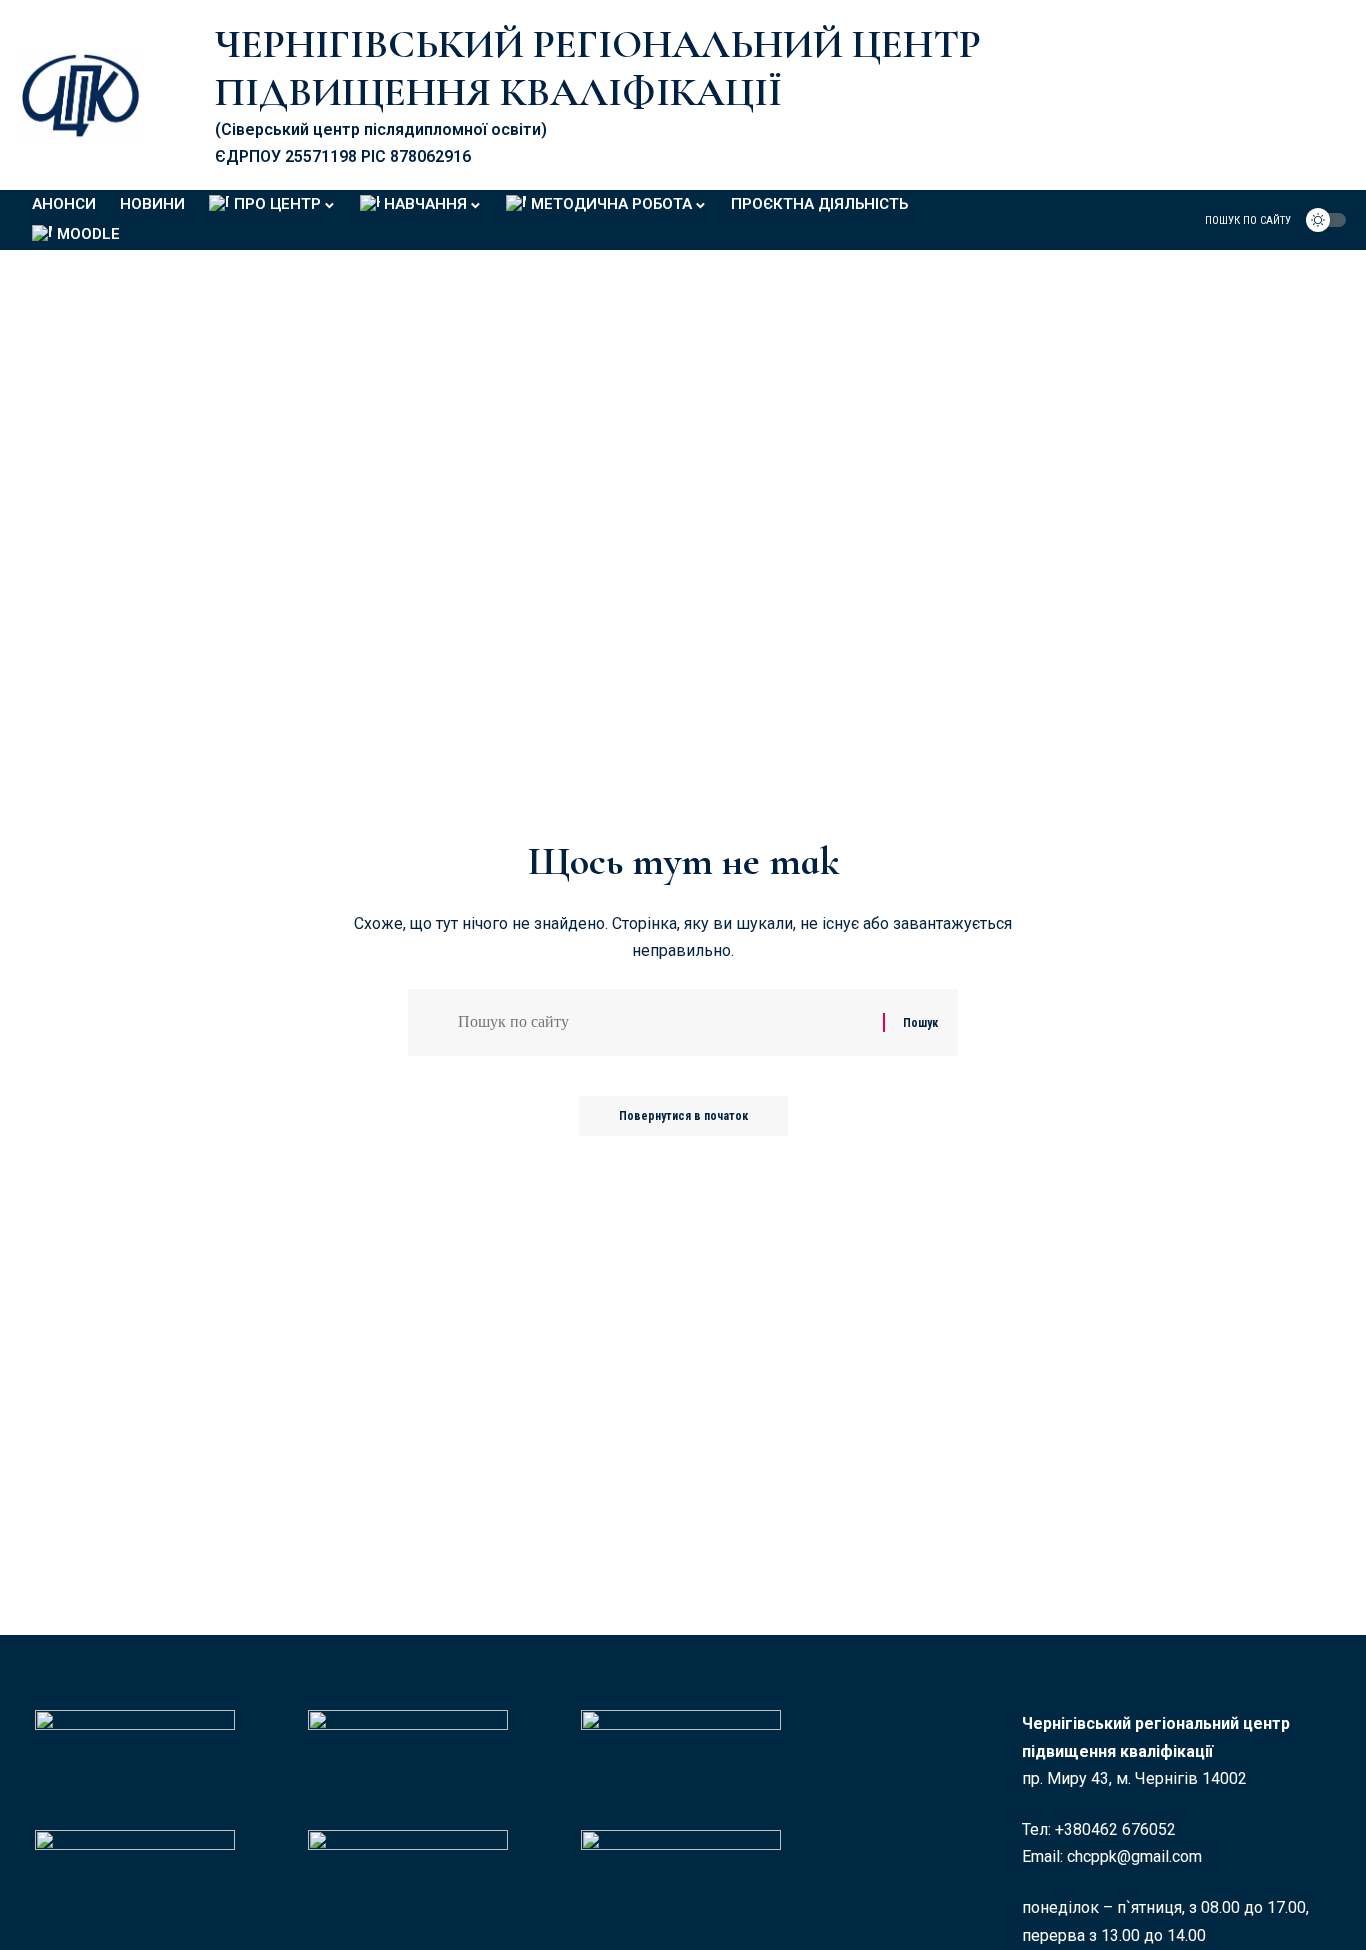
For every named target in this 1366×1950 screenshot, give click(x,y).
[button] (1236, 220)
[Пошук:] (663, 1022)
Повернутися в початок (683, 1116)
